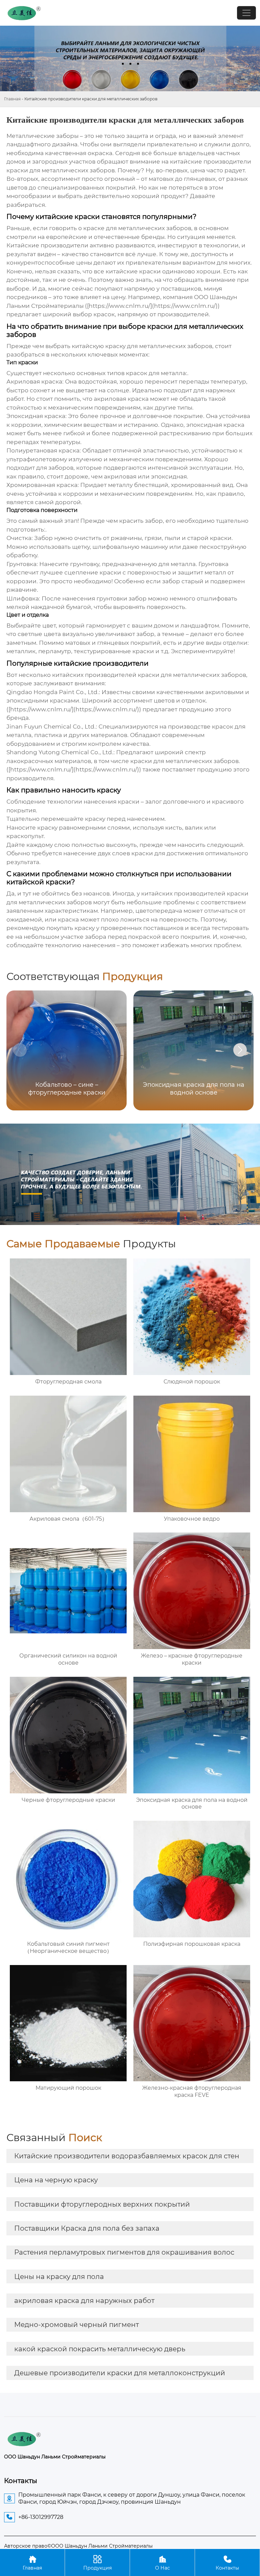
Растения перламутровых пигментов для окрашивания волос (124, 2252)
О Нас (162, 2563)
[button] (240, 1050)
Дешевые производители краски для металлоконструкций (120, 2373)
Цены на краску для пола (59, 2277)
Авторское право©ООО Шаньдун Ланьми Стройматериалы (78, 2546)
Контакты (227, 2563)
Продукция (97, 2563)
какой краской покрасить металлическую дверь (100, 2349)
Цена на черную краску (56, 2180)
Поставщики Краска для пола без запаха (87, 2228)
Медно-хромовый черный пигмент (77, 2325)
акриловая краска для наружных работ (84, 2301)
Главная (12, 99)
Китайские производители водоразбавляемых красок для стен (127, 2156)
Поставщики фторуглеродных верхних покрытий (102, 2204)
